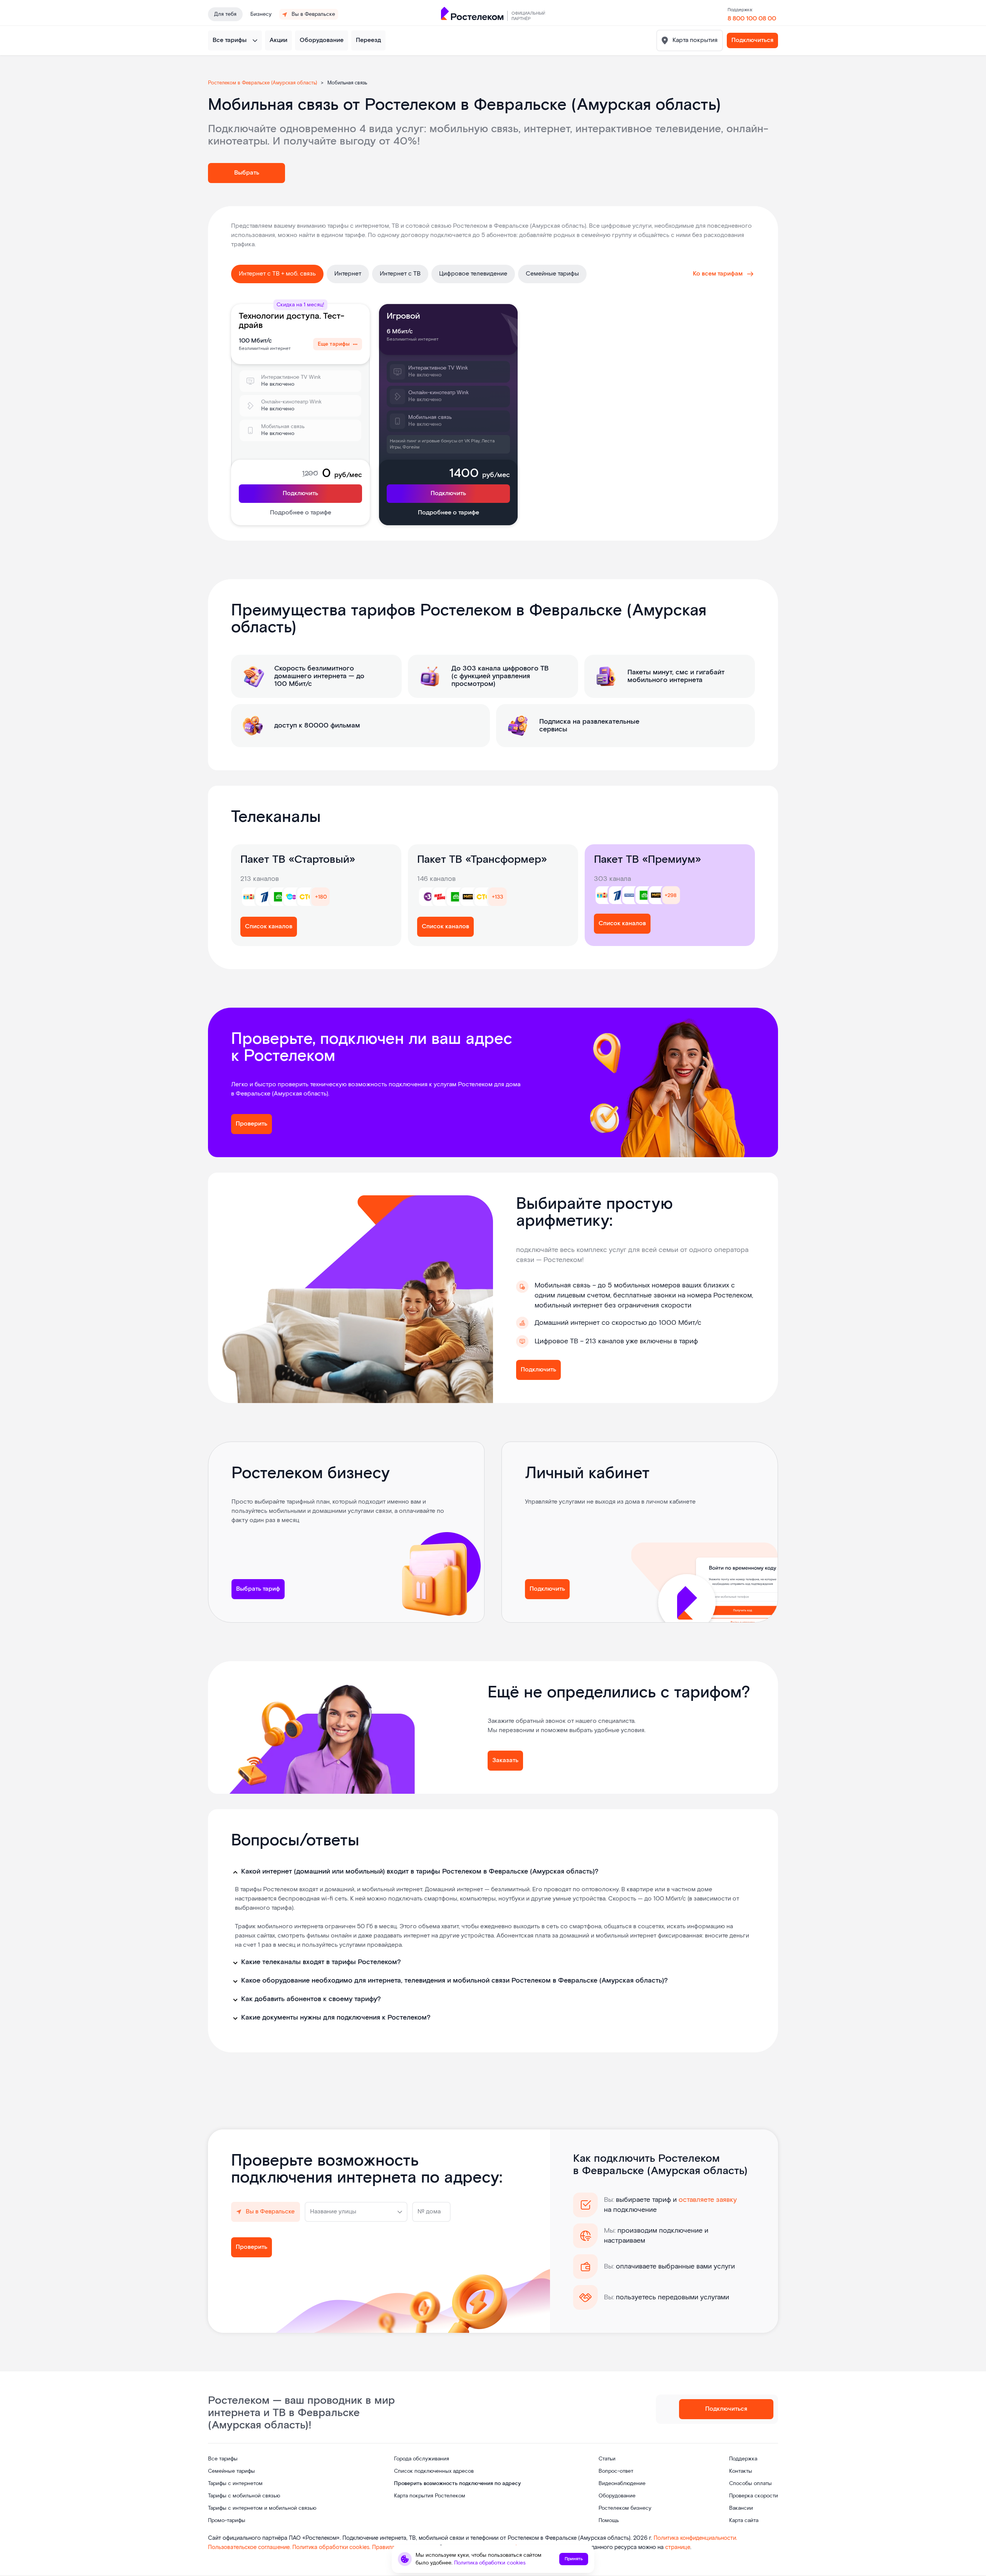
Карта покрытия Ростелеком (430, 2496)
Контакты (741, 2471)
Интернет (348, 274)
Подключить (300, 493)
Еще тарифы (334, 344)
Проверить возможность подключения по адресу (457, 2484)
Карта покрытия (694, 40)
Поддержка (743, 2459)
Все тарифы (230, 40)
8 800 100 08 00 (752, 19)
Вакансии (741, 2508)
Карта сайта (744, 2521)
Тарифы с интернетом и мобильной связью (262, 2508)
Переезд (368, 40)
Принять (574, 2559)
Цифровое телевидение (473, 274)
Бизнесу (261, 14)
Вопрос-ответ (616, 2471)
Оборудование (322, 40)
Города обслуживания (422, 2459)
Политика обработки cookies (490, 2563)
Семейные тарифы (552, 274)
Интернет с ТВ (400, 274)
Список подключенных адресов (434, 2471)
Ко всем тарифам (718, 274)
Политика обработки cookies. (332, 2547)
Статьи (607, 2459)
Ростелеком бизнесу (625, 2508)
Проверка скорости (754, 2496)
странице (678, 2547)
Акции (278, 40)
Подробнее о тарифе (301, 513)
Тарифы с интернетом (235, 2484)
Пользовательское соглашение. (249, 2547)
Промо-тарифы (227, 2521)
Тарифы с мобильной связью (244, 2496)
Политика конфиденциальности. (695, 2538)
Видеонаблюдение (622, 2484)
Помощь (609, 2521)
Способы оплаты (750, 2484)
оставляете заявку (708, 2200)
